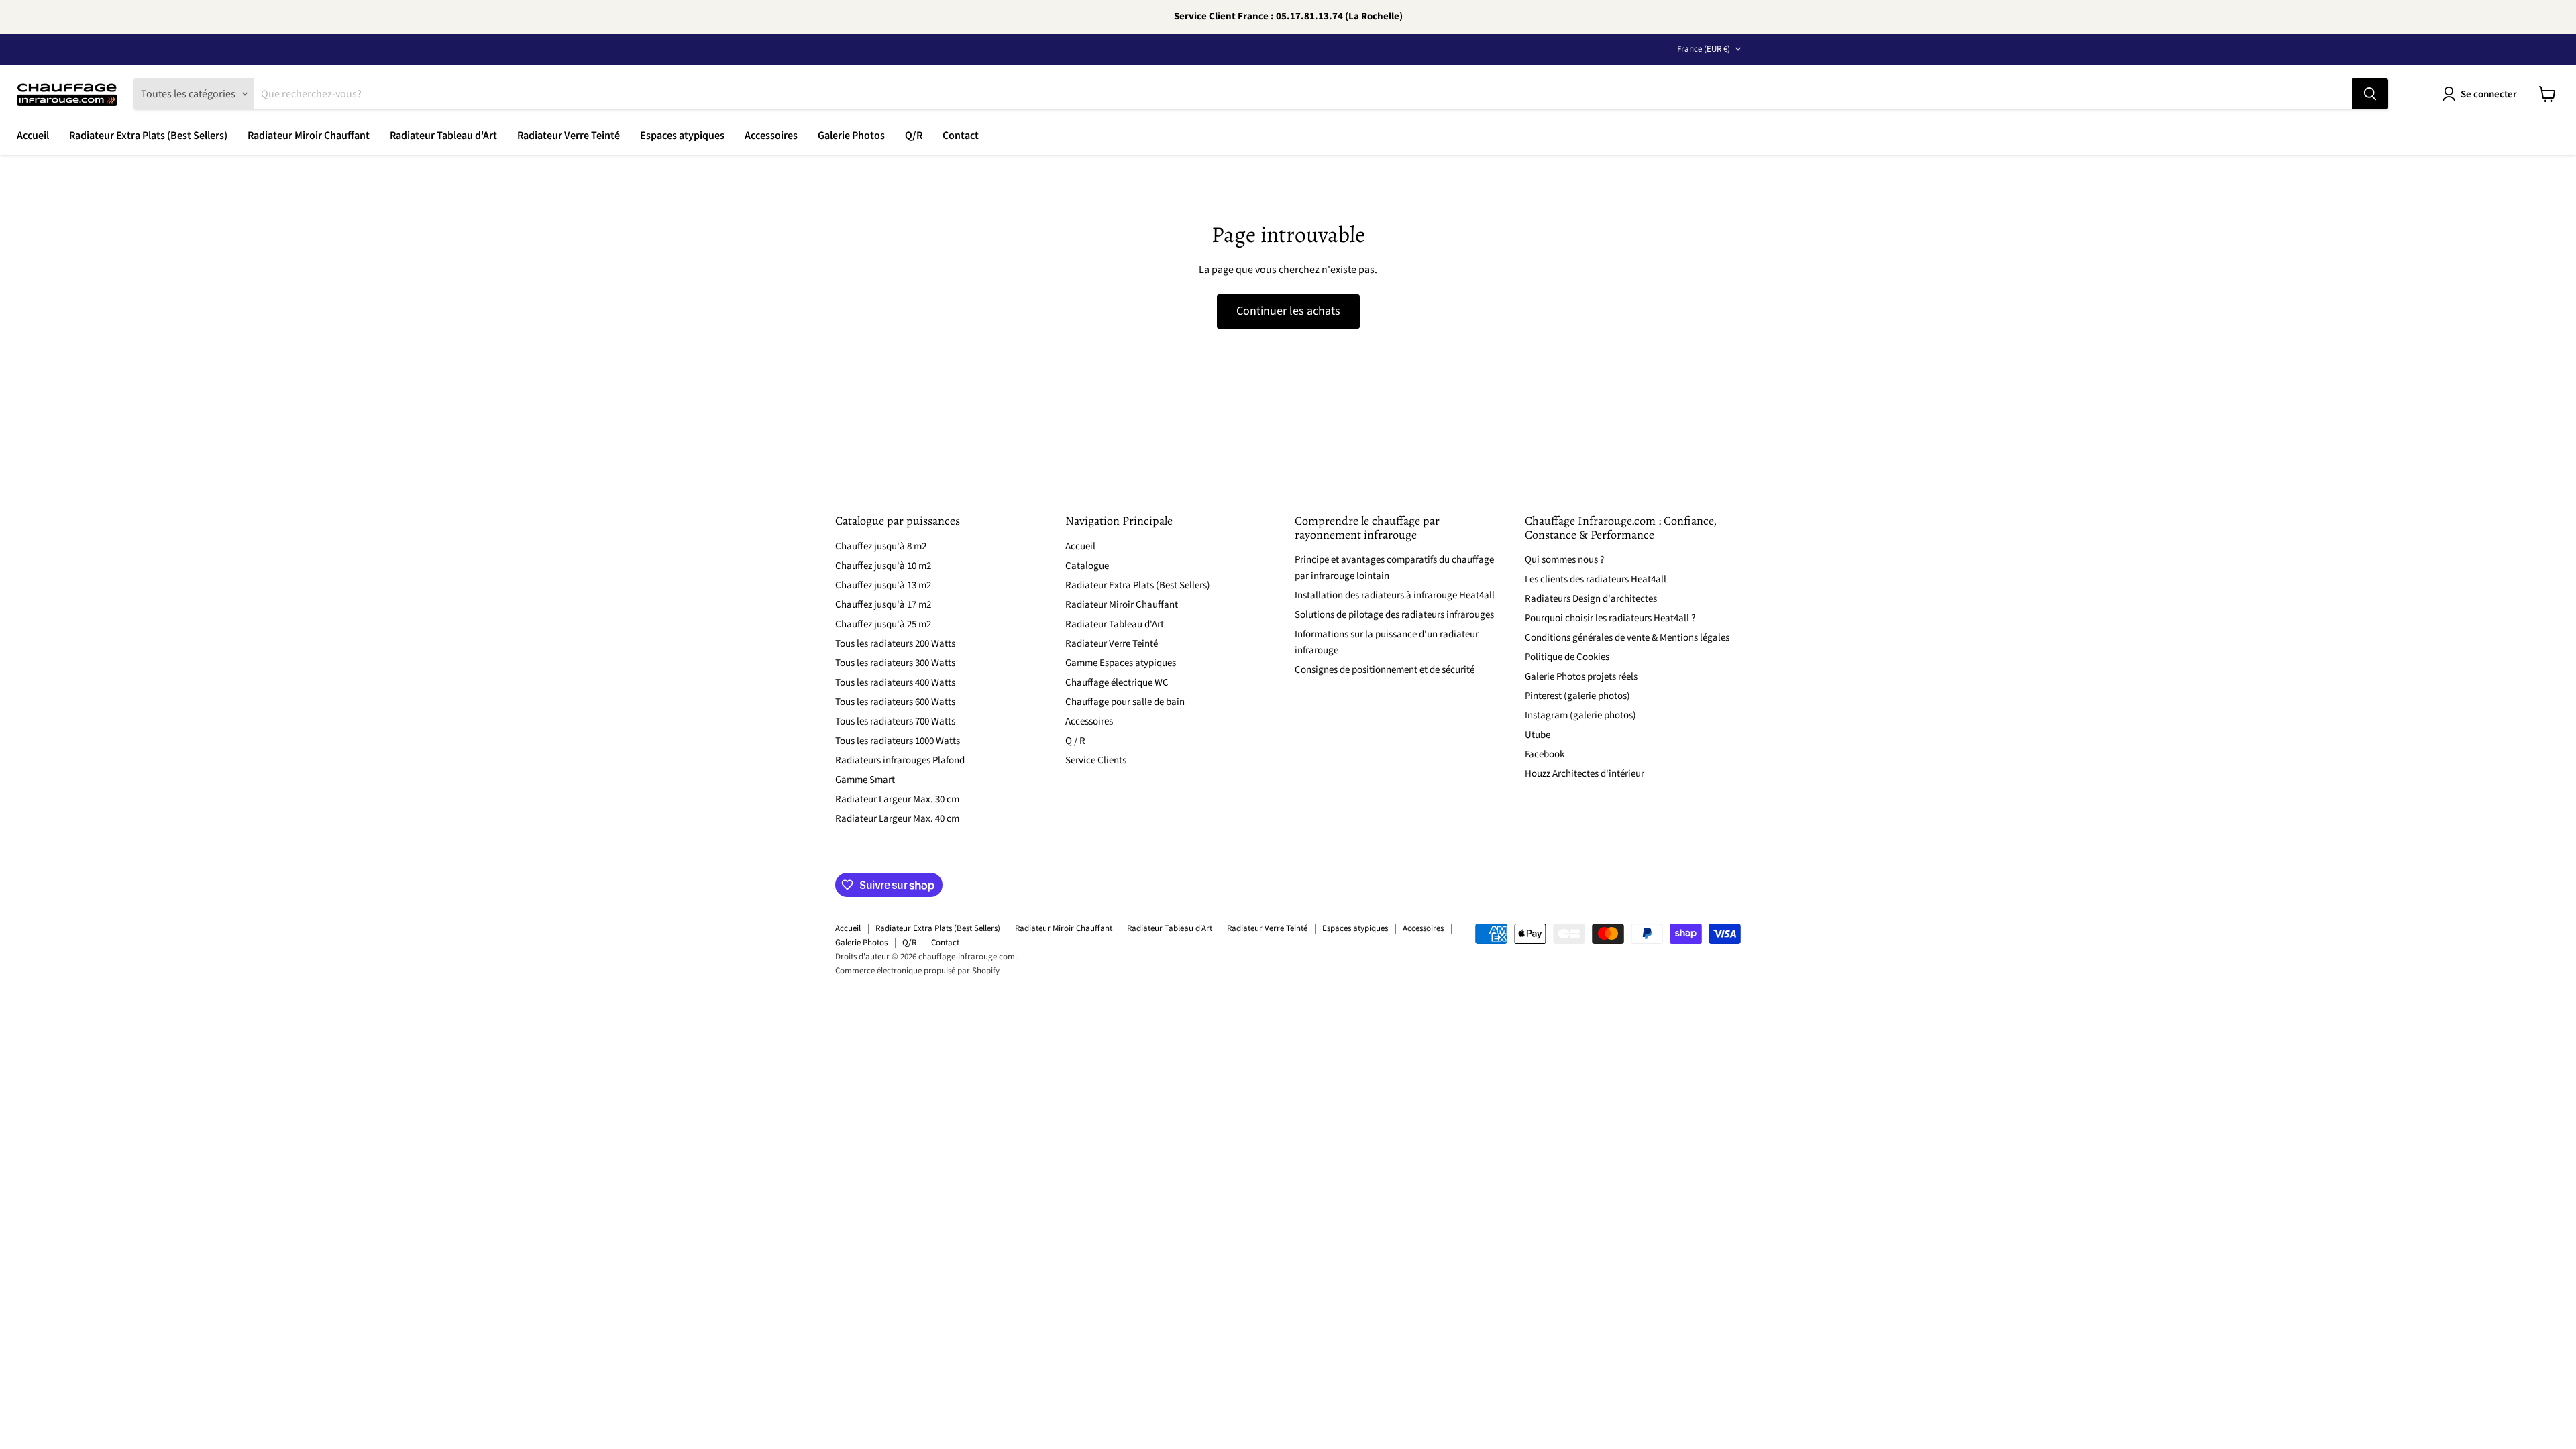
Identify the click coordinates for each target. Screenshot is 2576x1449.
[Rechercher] (2370, 94)
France (1704, 49)
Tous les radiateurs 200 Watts (895, 644)
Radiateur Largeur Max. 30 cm (897, 799)
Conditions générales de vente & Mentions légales (1627, 638)
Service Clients (1096, 760)
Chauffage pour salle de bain (1125, 702)
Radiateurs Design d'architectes (1591, 599)
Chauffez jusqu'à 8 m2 (881, 546)
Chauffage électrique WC (1117, 683)
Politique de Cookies (1567, 657)
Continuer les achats (1288, 311)
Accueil (33, 136)
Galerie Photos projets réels (1581, 677)
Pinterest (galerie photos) (1577, 696)
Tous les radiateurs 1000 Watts (898, 741)
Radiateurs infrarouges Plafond (900, 760)
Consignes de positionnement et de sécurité (1385, 670)
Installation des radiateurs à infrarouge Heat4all (1395, 595)
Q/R (914, 136)
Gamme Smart (865, 780)
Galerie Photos (851, 136)
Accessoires (771, 136)
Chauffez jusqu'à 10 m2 (883, 566)
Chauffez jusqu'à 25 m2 (883, 624)
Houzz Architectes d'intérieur (1585, 774)
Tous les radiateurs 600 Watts (895, 702)
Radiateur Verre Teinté (569, 136)
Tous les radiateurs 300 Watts (895, 663)
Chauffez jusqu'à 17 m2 (883, 605)
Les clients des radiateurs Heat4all (1596, 579)
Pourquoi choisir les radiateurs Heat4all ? (1610, 618)
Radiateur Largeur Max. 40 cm (897, 819)
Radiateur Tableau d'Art (443, 136)
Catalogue (1087, 566)
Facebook (1545, 754)
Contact (961, 136)
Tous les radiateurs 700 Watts (895, 721)
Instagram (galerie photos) (1580, 715)
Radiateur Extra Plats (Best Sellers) (148, 136)
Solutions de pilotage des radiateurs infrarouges (1394, 615)
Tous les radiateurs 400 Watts (895, 683)
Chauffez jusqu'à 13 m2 (883, 585)
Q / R (1075, 741)
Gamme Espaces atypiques (1121, 663)
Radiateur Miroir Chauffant (309, 136)
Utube (1538, 735)
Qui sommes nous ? (1564, 560)
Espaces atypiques (682, 136)
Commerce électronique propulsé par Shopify (917, 971)
